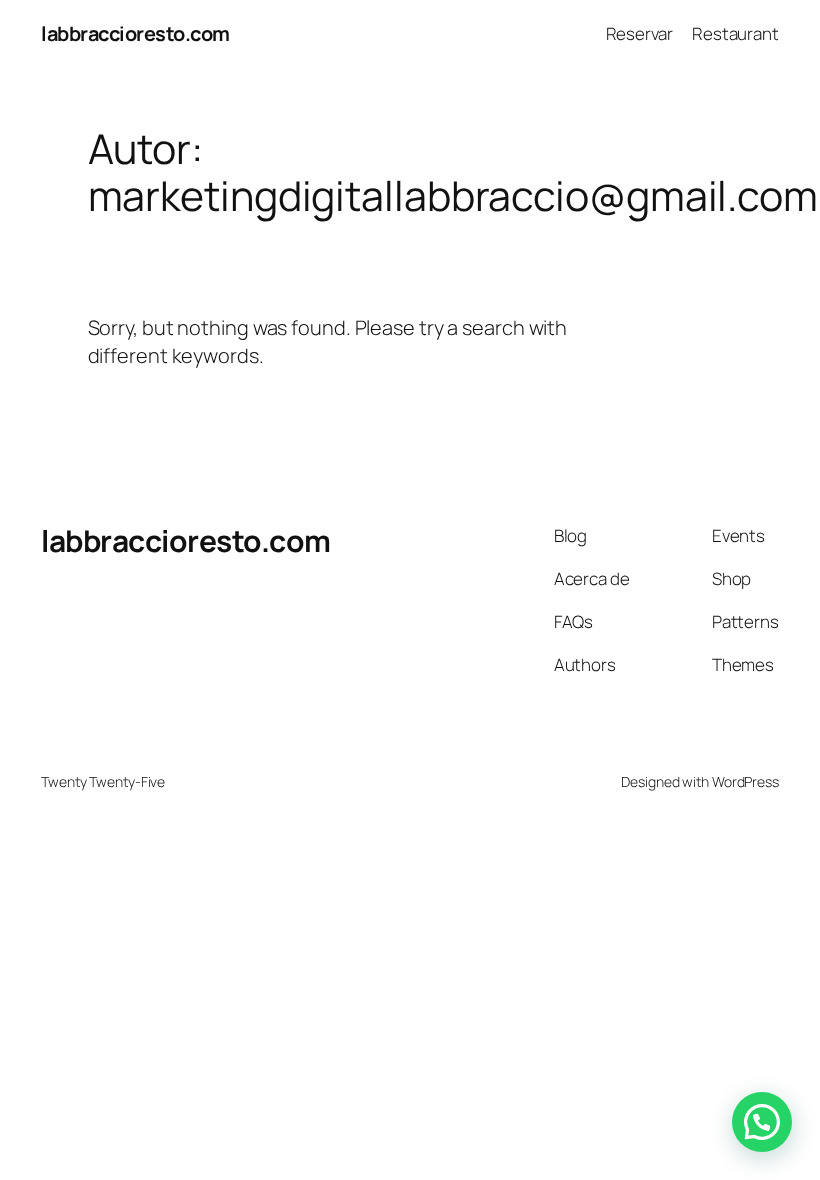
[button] (762, 1122)
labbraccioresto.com (135, 33)
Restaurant (735, 33)
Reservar (639, 33)
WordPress (745, 781)
